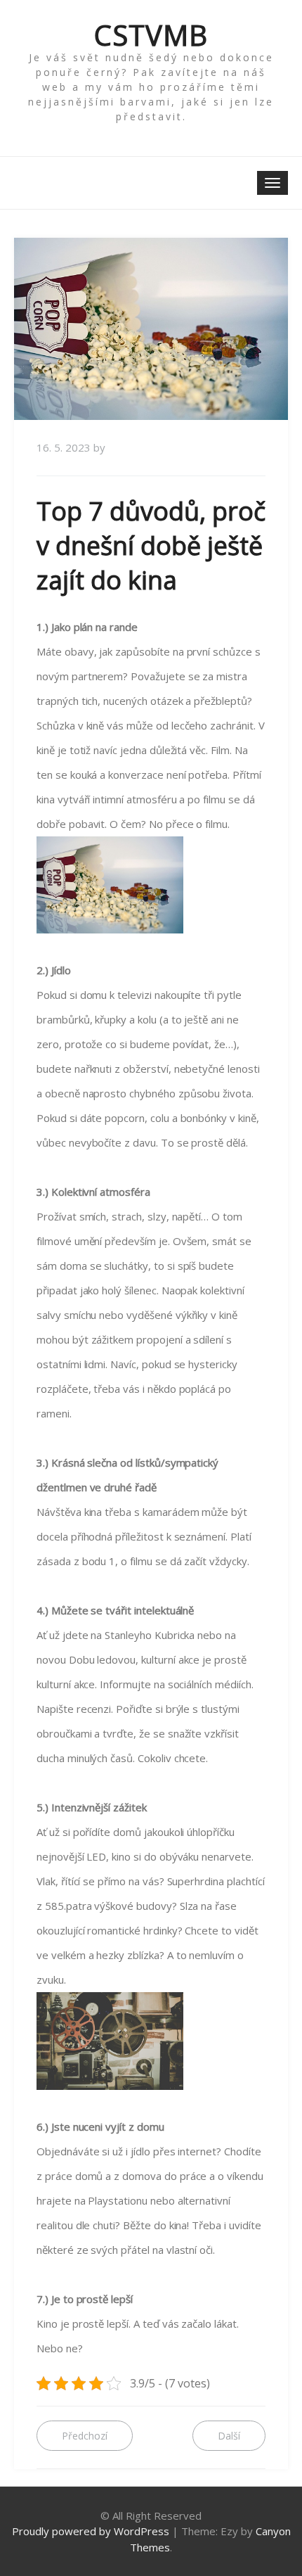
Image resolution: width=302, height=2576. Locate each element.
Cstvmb (151, 35)
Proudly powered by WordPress (91, 2531)
